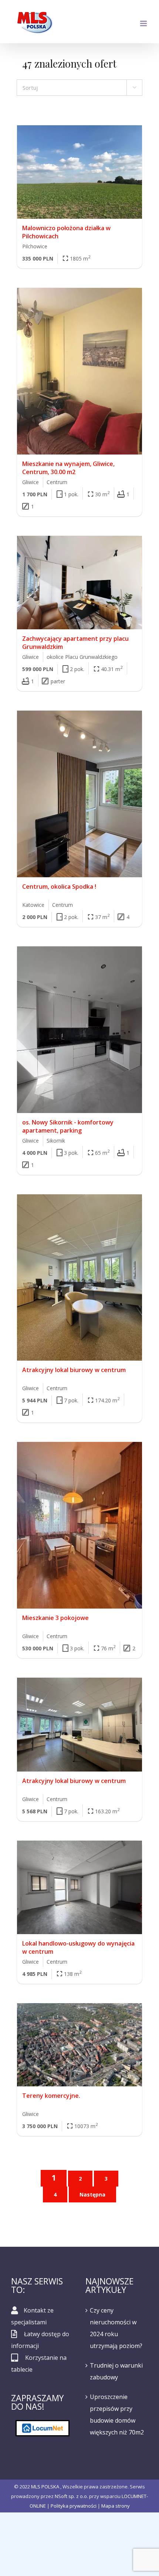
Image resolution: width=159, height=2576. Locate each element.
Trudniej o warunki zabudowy (116, 2371)
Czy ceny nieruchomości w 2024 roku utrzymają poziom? (116, 2328)
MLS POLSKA (45, 2487)
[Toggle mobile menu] (144, 23)
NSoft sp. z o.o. (71, 2496)
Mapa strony (116, 2506)
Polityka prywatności (74, 2506)
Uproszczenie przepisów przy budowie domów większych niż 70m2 (117, 2415)
